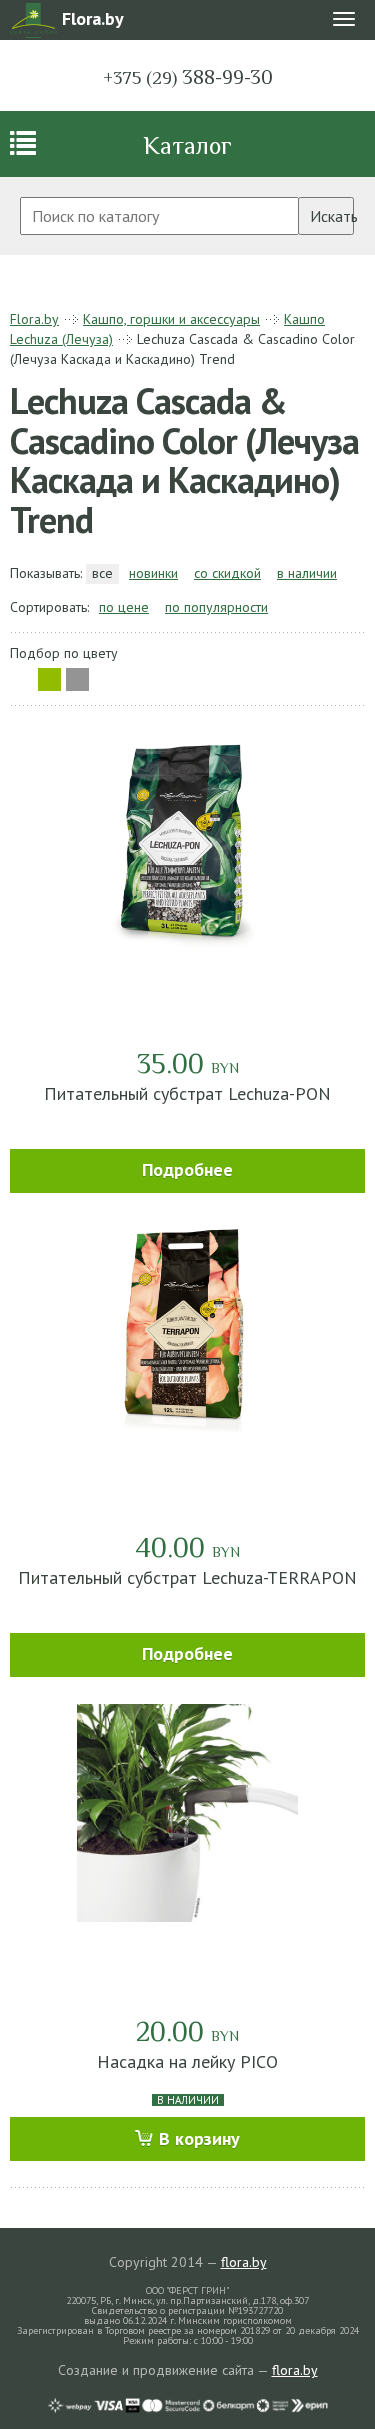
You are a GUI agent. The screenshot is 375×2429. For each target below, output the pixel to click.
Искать (332, 216)
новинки (153, 573)
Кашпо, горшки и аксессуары (171, 319)
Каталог (187, 145)
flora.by (244, 2262)
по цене (124, 607)
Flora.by (34, 319)
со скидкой (227, 573)
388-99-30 (188, 77)
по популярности (216, 607)
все (102, 573)
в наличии (307, 573)
